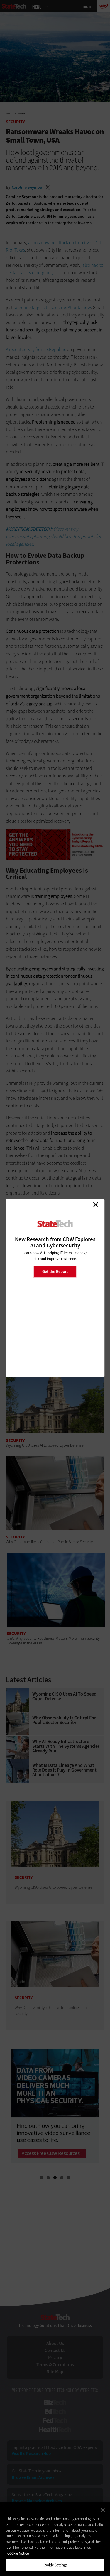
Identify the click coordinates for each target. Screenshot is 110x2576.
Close (95, 1205)
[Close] (103, 2510)
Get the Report (55, 1272)
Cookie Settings (55, 2565)
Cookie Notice (18, 2553)
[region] (55, 2539)
